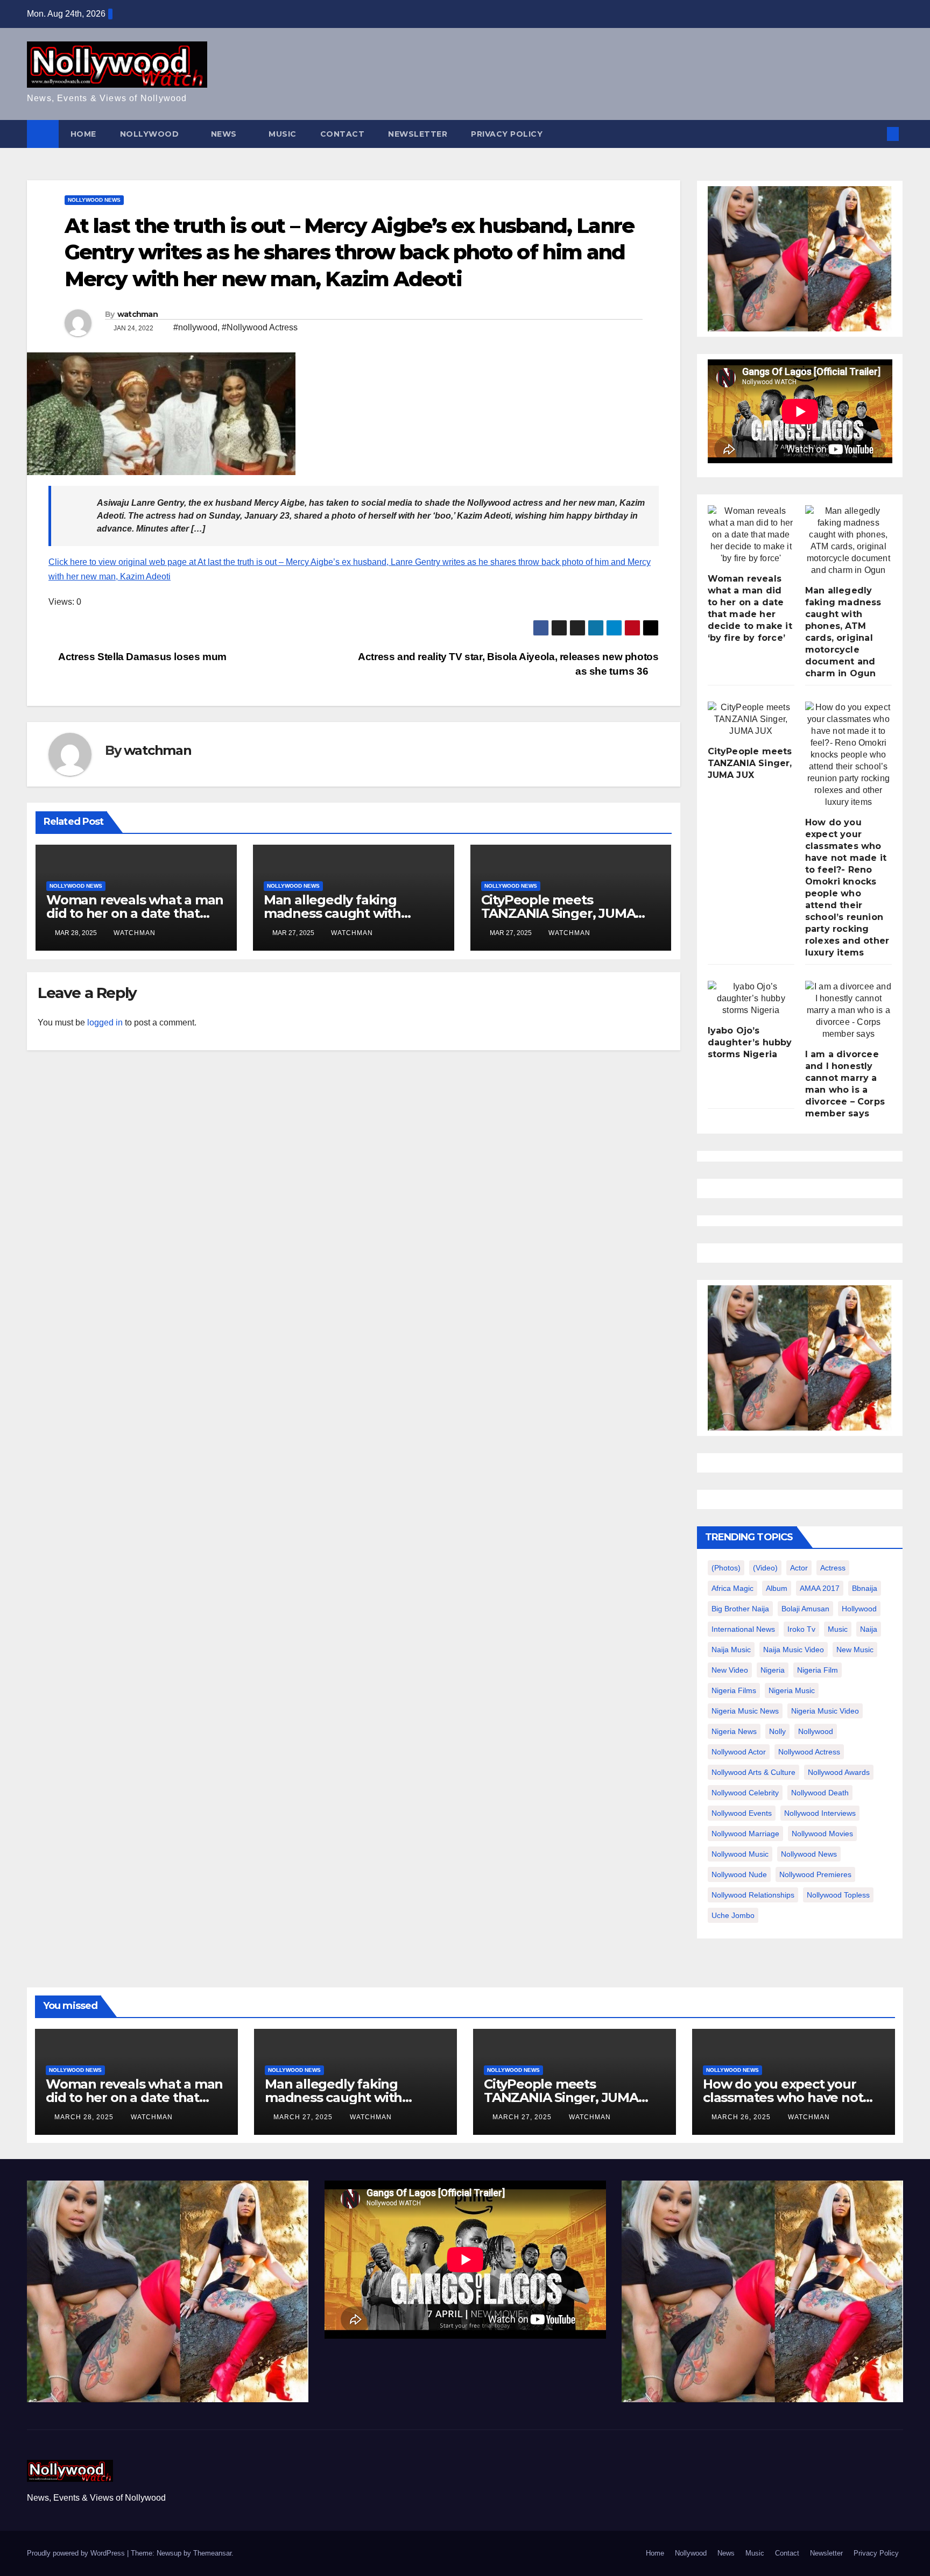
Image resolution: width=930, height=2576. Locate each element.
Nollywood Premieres (815, 1874)
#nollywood (195, 327)
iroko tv (801, 1629)
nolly (777, 1731)
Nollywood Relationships (753, 1895)
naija (869, 1629)
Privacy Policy (507, 134)
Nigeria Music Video (825, 1711)
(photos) (726, 1568)
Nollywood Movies (822, 1834)
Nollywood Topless (838, 1895)
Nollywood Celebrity (745, 1793)
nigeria (773, 1670)
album (777, 1588)
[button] (875, 134)
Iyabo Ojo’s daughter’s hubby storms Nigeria (750, 1042)
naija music (731, 1650)
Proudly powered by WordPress (77, 2553)
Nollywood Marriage (745, 1834)
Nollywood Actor (739, 1752)
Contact (343, 134)
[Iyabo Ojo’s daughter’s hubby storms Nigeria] (751, 999)
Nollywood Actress (809, 1752)
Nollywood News (94, 200)
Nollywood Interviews (820, 1813)
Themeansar (212, 2553)
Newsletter (418, 134)
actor (799, 1568)
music (838, 1629)
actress (833, 1568)
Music (283, 134)
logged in (105, 1022)
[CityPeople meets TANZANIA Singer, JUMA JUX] (751, 719)
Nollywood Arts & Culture (753, 1772)
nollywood (816, 1731)
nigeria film (818, 1670)
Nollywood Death (820, 1793)
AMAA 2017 (820, 1588)
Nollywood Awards (839, 1772)
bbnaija (865, 1588)
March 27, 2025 (304, 2117)
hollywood (859, 1609)
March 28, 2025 (85, 2117)
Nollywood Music (740, 1854)
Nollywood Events (742, 1813)
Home (83, 134)
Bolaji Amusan (805, 1609)
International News (743, 1629)
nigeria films (734, 1690)
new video (730, 1670)
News (225, 134)
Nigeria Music (792, 1690)
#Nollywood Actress (260, 327)
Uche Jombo (733, 1915)
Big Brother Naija (740, 1609)
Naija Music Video (794, 1650)
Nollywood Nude (739, 1874)
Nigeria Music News (745, 1711)
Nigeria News (734, 1731)
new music (855, 1650)
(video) (765, 1568)
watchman (138, 314)
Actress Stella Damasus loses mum (142, 657)
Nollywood (151, 134)
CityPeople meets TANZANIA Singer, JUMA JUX (558, 913)
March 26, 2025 (742, 2117)
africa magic (732, 1588)
